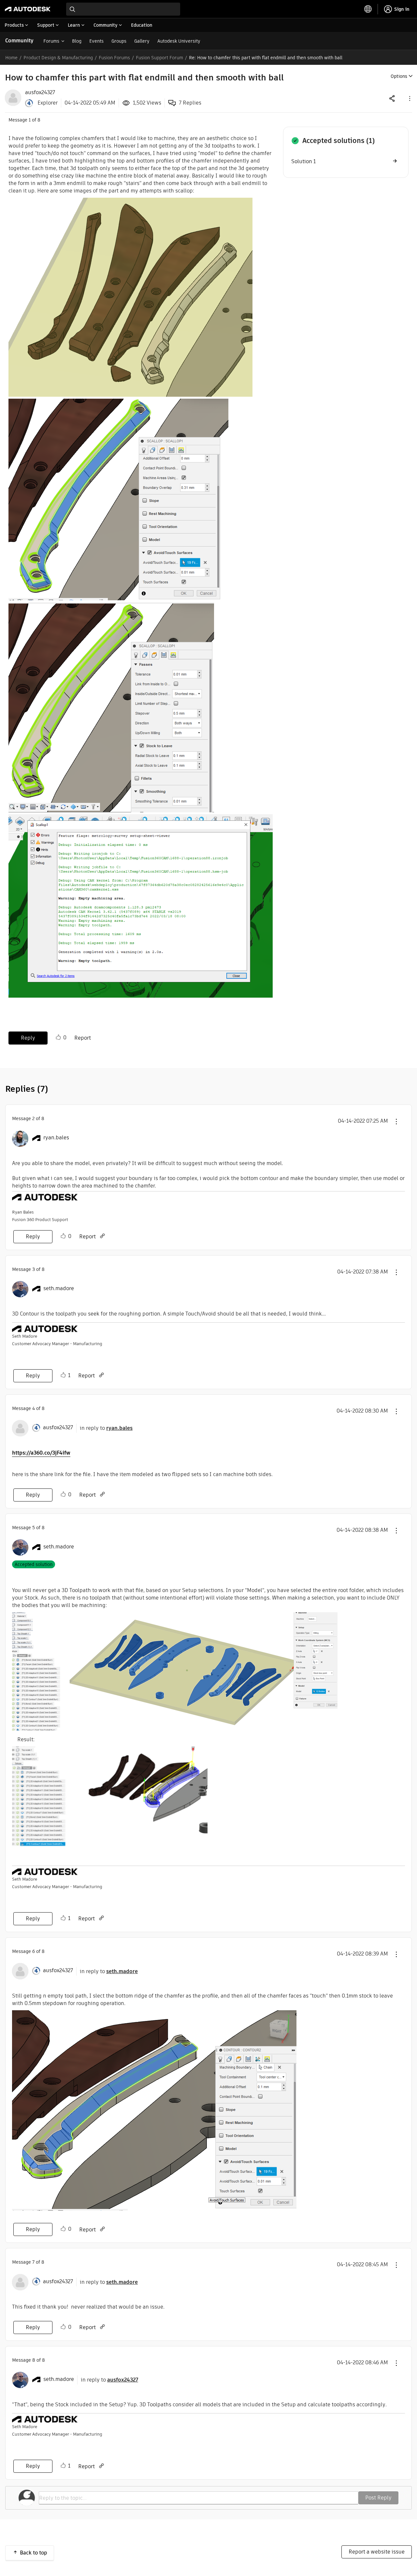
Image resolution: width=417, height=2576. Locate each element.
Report (83, 1038)
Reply (28, 1038)
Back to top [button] (34, 2553)
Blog (77, 41)
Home (11, 58)
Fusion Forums (114, 58)
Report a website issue (377, 2552)
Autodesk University (179, 41)
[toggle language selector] (368, 9)
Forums (51, 41)
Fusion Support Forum (159, 58)
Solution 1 (303, 161)
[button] (409, 98)
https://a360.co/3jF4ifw (41, 1453)
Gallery (142, 41)
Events (96, 41)
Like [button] (58, 1037)
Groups (119, 41)
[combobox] (123, 9)
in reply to (106, 1428)
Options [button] (399, 76)
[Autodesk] (28, 9)
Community (19, 41)
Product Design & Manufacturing (58, 58)
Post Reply (378, 2498)
